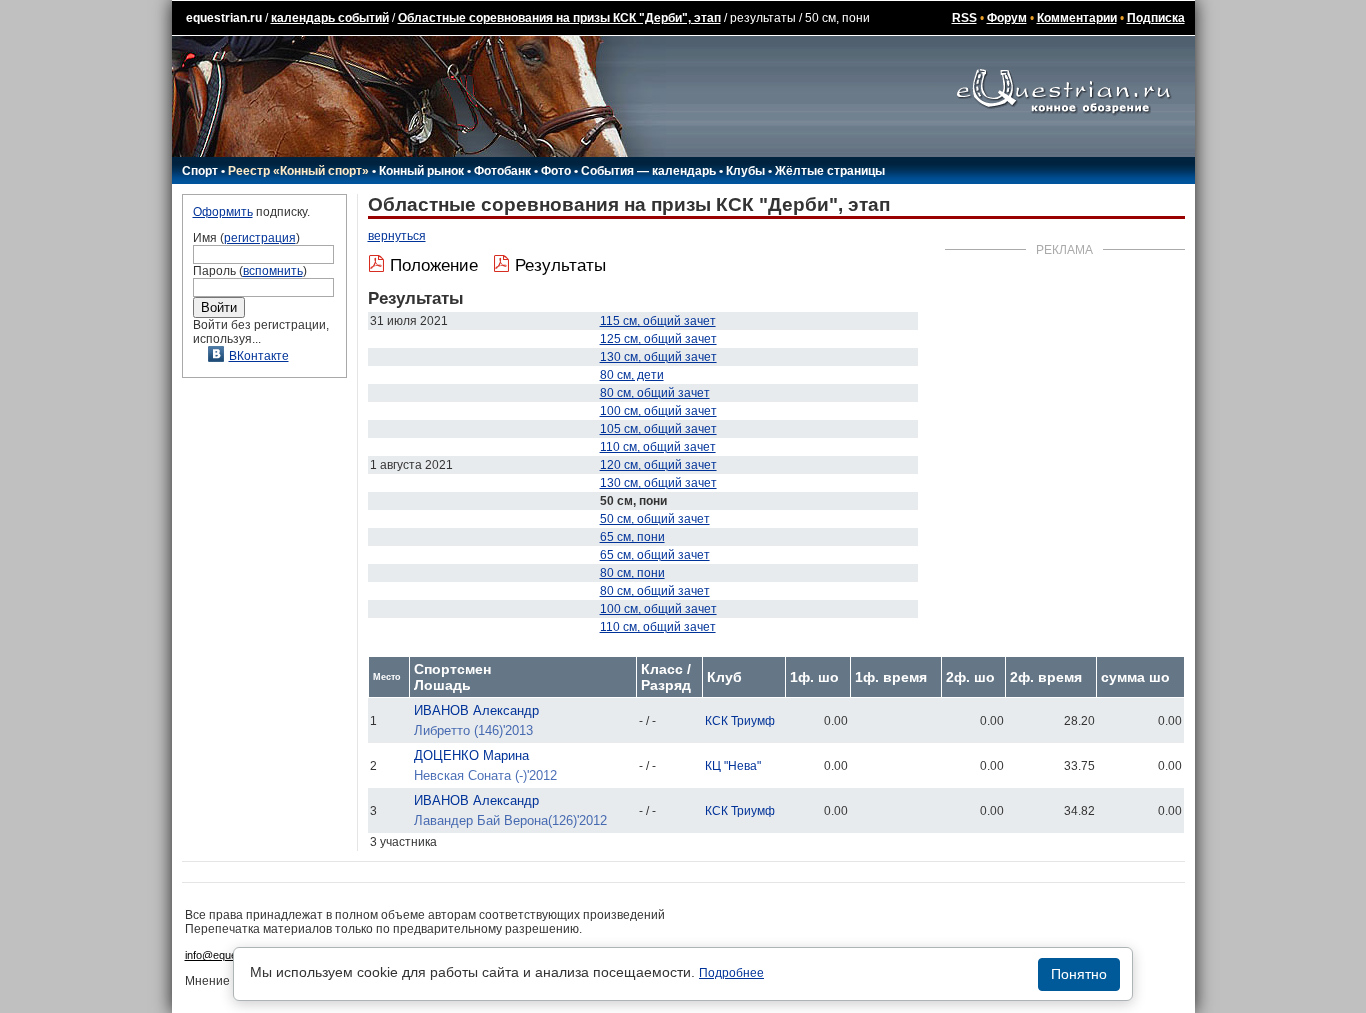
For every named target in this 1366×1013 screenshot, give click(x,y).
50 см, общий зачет (655, 519)
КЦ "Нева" (733, 766)
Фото (556, 171)
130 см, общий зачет (658, 357)
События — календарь (648, 171)
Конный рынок (421, 171)
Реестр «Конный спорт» (298, 171)
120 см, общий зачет (658, 465)
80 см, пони (632, 573)
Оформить (223, 212)
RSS (964, 18)
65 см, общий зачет (655, 555)
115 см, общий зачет (658, 321)
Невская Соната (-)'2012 (485, 775)
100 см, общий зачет (658, 411)
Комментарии (1077, 18)
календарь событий (330, 18)
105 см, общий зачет (658, 429)
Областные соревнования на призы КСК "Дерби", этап (559, 18)
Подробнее (731, 973)
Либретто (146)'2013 (473, 730)
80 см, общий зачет (655, 393)
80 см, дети (632, 375)
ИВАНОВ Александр (476, 710)
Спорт (200, 171)
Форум (1007, 18)
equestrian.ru (224, 18)
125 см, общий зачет (658, 339)
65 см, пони (632, 537)
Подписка (1156, 18)
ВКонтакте (259, 356)
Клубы (745, 171)
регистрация (260, 238)
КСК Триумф (740, 721)
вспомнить (273, 271)
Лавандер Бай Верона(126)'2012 (510, 820)
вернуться (397, 236)
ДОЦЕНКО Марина (471, 755)
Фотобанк (502, 171)
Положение (434, 265)
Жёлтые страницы (830, 171)
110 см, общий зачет (658, 447)
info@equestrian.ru (231, 955)
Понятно (1079, 974)
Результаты (560, 265)
